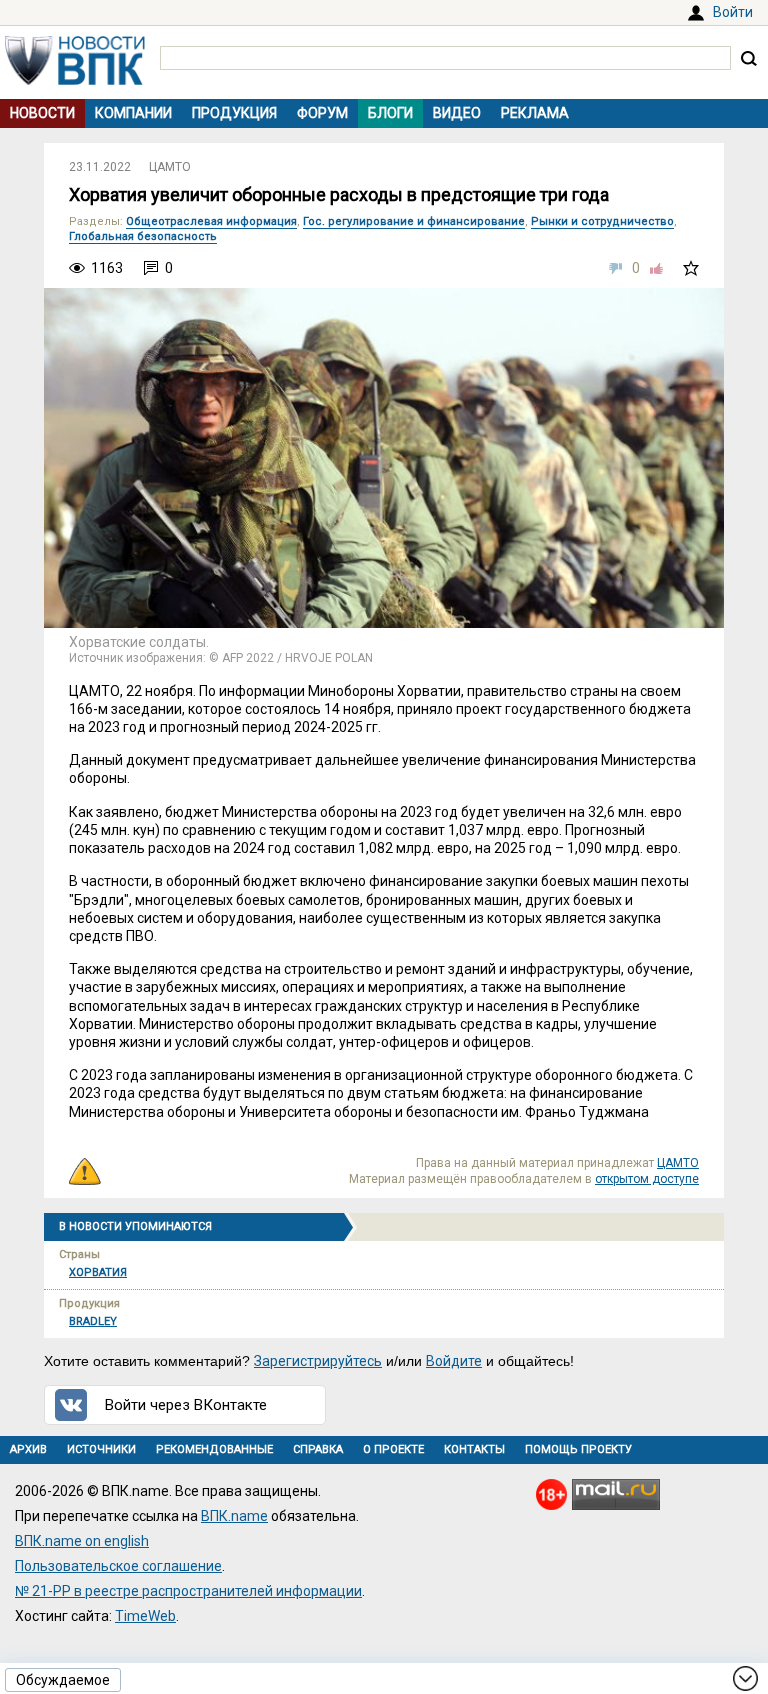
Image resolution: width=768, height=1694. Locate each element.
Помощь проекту (578, 1449)
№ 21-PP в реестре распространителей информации (188, 1591)
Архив (28, 1449)
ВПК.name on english (82, 1541)
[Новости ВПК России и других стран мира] (75, 80)
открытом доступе (647, 1179)
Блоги (390, 113)
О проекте (393, 1449)
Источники (101, 1449)
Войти (733, 12)
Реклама (535, 113)
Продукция (234, 113)
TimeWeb (145, 1616)
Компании (133, 113)
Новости (42, 113)
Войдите (454, 1361)
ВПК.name (234, 1516)
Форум (322, 113)
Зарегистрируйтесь (318, 1361)
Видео (457, 113)
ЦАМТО (170, 167)
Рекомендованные (214, 1449)
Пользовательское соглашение (118, 1566)
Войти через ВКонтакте (186, 1405)
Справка (318, 1449)
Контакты (474, 1449)
